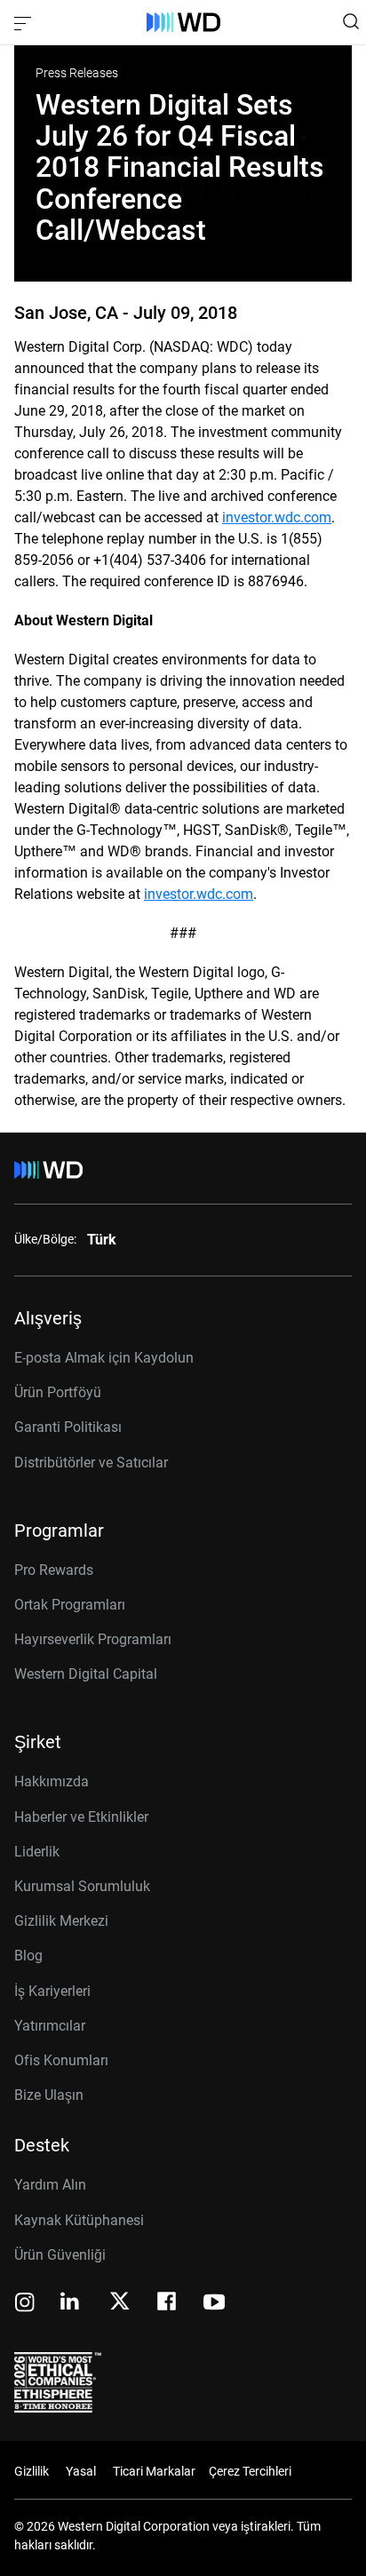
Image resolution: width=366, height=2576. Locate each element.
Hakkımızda (52, 1781)
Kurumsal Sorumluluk (82, 1886)
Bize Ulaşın (49, 2095)
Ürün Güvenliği (60, 2255)
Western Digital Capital (86, 1674)
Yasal (81, 2471)
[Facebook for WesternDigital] (168, 2304)
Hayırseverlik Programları (93, 1639)
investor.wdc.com (277, 517)
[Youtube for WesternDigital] (214, 2304)
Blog (28, 1956)
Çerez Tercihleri (250, 2471)
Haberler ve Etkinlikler (81, 1817)
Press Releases (77, 73)
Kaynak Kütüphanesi (79, 2220)
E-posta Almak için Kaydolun (104, 1358)
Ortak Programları (70, 1605)
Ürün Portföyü (58, 1392)
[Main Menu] (25, 22)
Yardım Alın (50, 2185)
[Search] (351, 21)
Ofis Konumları (61, 2060)
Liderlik (37, 1852)
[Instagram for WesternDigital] (25, 2304)
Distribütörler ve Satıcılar (91, 1463)
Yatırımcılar (50, 2026)
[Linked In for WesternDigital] (71, 2304)
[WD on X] (119, 2302)
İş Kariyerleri (52, 1991)
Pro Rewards (54, 1570)
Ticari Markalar (154, 2471)
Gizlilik (32, 2471)
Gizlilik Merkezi (61, 1921)
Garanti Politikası (68, 1427)
